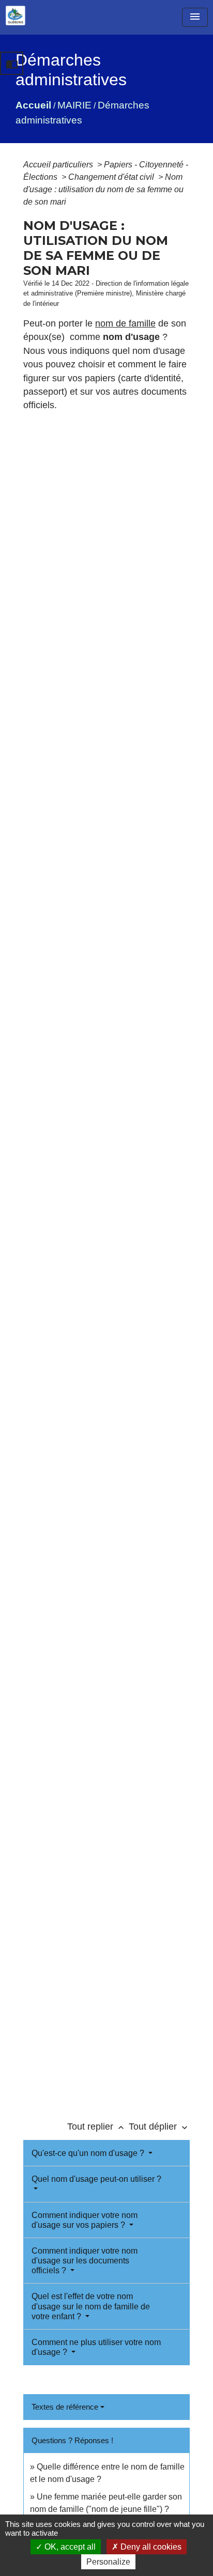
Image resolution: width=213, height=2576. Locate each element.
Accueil (33, 105)
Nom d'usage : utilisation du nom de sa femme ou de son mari (103, 189)
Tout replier (97, 2127)
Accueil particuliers (59, 165)
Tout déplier (159, 2127)
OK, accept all (69, 2547)
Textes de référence (65, 2407)
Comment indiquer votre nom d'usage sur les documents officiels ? (85, 2261)
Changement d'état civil (112, 177)
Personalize (108, 2562)
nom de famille (125, 323)
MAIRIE (74, 105)
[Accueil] (16, 15)
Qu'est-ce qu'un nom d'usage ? (89, 2153)
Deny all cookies (150, 2547)
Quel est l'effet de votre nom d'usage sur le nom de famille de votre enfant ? (91, 2306)
